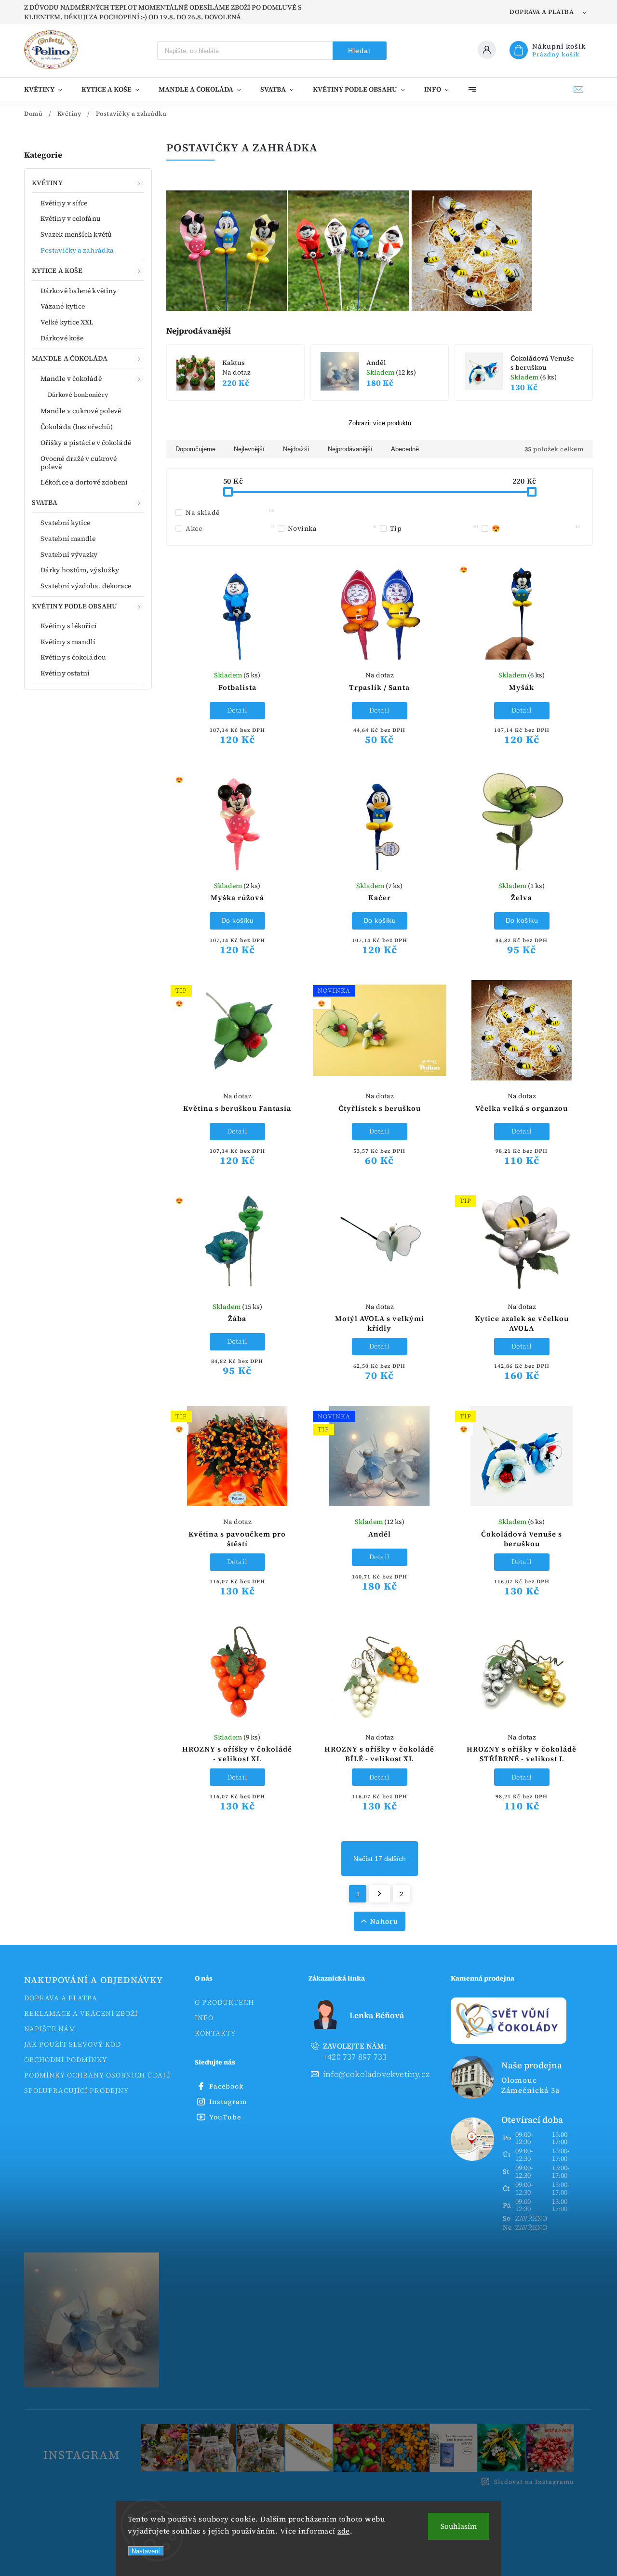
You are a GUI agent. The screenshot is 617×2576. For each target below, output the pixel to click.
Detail (237, 710)
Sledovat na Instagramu (534, 2482)
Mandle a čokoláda (70, 358)
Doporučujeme (195, 449)
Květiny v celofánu (71, 218)
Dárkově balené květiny (79, 291)
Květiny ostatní (65, 673)
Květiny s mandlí (68, 642)
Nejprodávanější (350, 449)
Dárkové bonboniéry (78, 395)
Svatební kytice (66, 523)
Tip (434, 528)
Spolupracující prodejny (76, 2090)
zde (344, 2531)
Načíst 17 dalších (380, 1859)
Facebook (226, 2086)
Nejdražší (296, 449)
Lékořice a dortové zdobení (84, 482)
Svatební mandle (68, 539)
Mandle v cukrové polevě (81, 411)
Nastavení (146, 2551)
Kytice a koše (57, 270)
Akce (230, 528)
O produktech (224, 2002)
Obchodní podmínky (66, 2060)
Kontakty (215, 2033)
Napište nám (50, 2029)
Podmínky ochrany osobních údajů (98, 2075)
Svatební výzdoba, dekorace (86, 586)
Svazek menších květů (76, 234)
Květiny (47, 183)
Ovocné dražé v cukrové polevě (79, 463)
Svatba (45, 502)
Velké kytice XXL (67, 322)
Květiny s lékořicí (69, 626)
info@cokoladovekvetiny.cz (376, 2074)
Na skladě (230, 513)
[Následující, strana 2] (380, 1894)
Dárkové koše (62, 338)
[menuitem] (48, 89)
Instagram (228, 2102)
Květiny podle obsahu (74, 606)
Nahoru (384, 1921)
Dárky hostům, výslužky (80, 570)
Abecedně (405, 449)
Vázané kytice (63, 306)
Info (204, 2018)
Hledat (359, 51)
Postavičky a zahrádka (77, 250)
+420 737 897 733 (355, 2052)
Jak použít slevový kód (73, 2044)
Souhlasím (459, 2526)
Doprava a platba (542, 12)
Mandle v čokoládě (71, 378)
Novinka (332, 528)
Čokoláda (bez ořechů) (77, 427)
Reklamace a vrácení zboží (81, 2013)
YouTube (225, 2117)
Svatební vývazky (69, 554)
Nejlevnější (249, 449)
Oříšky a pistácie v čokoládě (86, 443)
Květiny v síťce (64, 203)
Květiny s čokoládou (73, 657)
